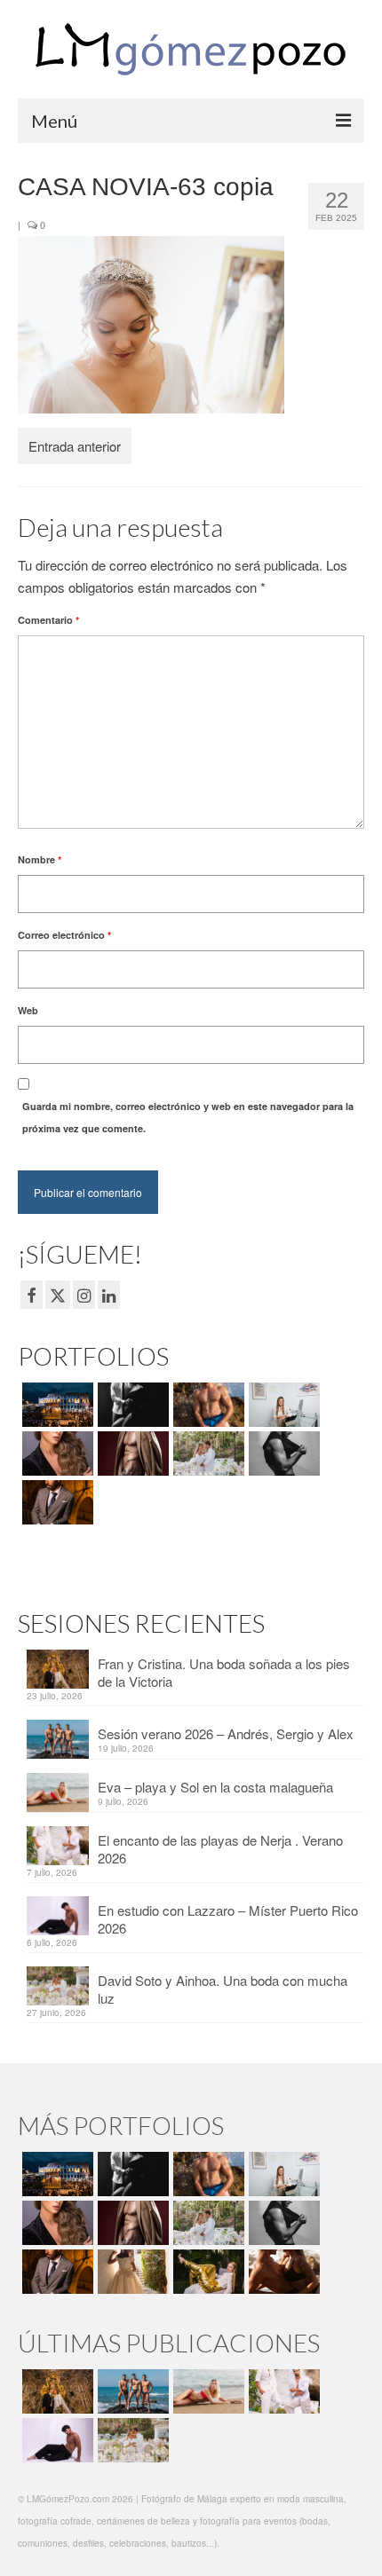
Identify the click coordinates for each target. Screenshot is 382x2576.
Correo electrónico (64, 935)
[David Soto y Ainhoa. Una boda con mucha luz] (131, 2440)
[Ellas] (56, 1453)
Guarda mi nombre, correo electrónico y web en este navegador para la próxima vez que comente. (188, 1117)
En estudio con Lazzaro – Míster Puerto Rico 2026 (228, 1919)
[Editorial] (207, 2272)
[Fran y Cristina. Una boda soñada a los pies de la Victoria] (56, 2391)
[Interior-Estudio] (282, 1453)
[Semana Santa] (56, 1405)
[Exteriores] (56, 1502)
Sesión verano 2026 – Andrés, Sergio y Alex (226, 1733)
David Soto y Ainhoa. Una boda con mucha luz (223, 1989)
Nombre (40, 859)
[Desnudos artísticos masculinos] (131, 1453)
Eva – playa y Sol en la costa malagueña (215, 1787)
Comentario (48, 620)
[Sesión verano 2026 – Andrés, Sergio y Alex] (131, 2391)
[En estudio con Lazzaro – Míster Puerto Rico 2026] (56, 2440)
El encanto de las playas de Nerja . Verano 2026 (220, 1849)
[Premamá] (131, 1405)
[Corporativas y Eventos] (282, 1405)
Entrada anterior (75, 446)
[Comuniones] (131, 2272)
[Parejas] (282, 2272)
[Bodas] (207, 1453)
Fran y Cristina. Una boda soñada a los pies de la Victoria (224, 1672)
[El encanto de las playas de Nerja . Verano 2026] (282, 2391)
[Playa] (207, 1405)
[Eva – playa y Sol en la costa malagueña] (207, 2391)
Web (28, 1010)
